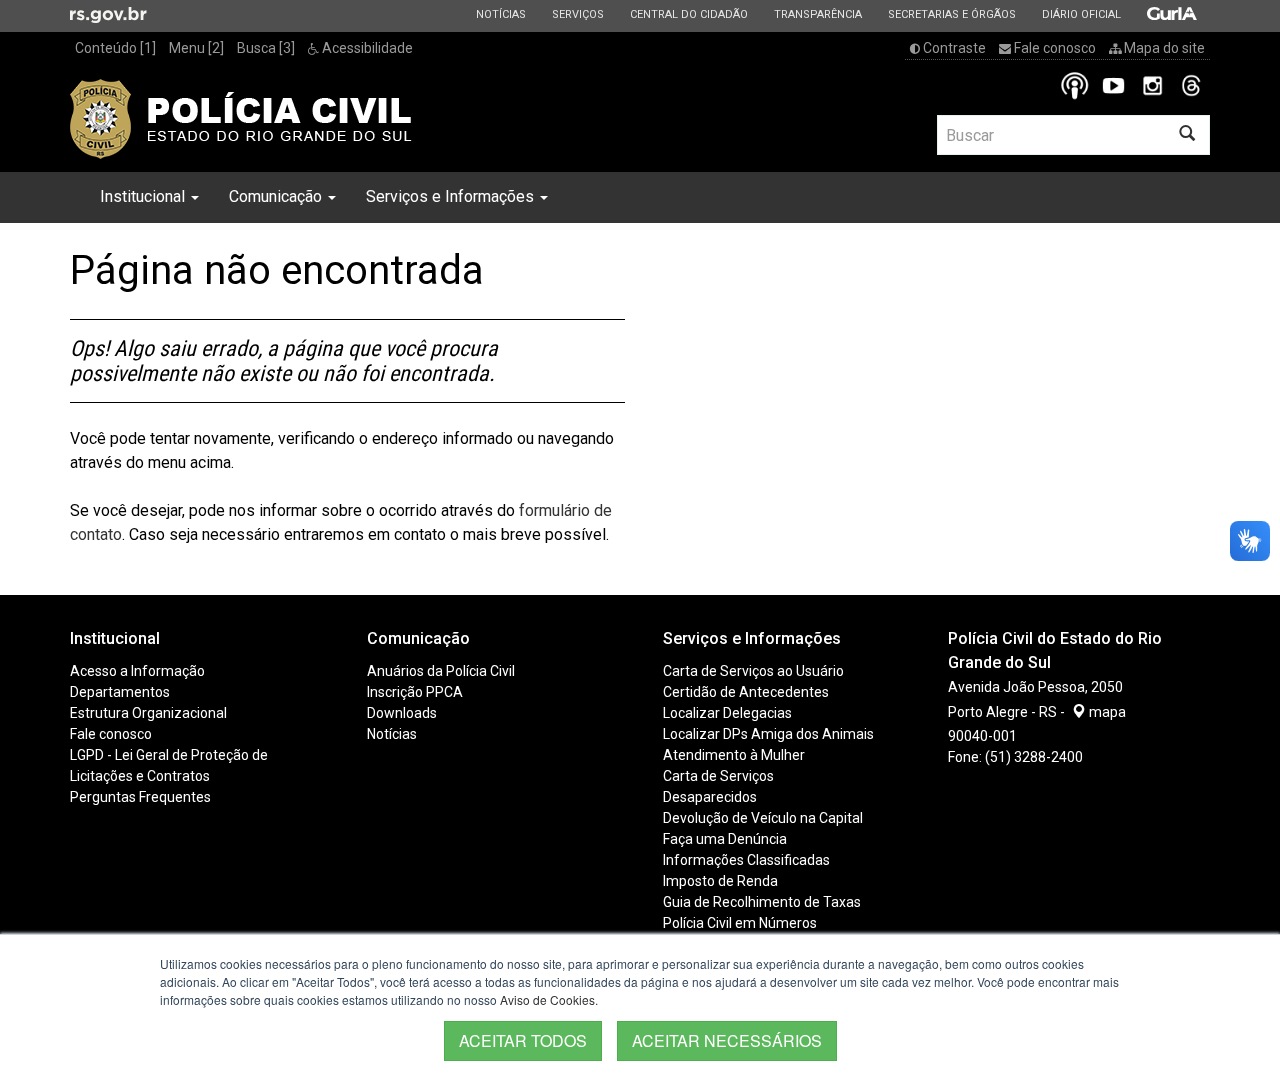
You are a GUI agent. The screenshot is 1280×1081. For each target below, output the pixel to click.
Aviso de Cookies (547, 999)
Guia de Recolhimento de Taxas (762, 902)
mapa (1106, 712)
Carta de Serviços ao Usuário (753, 671)
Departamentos (120, 692)
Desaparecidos (710, 797)
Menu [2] (196, 48)
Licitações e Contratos (140, 776)
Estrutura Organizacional (148, 713)
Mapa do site (1163, 48)
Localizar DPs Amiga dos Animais (768, 734)
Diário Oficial (1081, 14)
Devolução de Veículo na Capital (763, 818)
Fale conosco (1053, 48)
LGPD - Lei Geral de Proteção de (169, 755)
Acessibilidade (366, 48)
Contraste (953, 48)
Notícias (500, 14)
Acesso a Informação (137, 671)
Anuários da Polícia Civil (441, 671)
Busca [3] (266, 48)
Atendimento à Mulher (734, 755)
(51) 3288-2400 (1034, 757)
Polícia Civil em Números (740, 923)
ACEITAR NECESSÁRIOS (727, 1040)
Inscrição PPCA (415, 692)
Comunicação (277, 196)
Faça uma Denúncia (725, 839)
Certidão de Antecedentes (746, 692)
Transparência (817, 14)
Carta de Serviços (718, 776)
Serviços (577, 14)
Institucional (144, 196)
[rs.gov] (108, 14)
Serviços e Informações (452, 196)
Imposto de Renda (720, 881)
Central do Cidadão (688, 14)
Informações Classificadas (746, 860)
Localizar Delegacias (727, 713)
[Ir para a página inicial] (241, 119)
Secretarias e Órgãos (951, 14)
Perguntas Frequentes (140, 797)
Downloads (402, 713)
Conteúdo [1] (115, 48)
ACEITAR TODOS (523, 1040)
